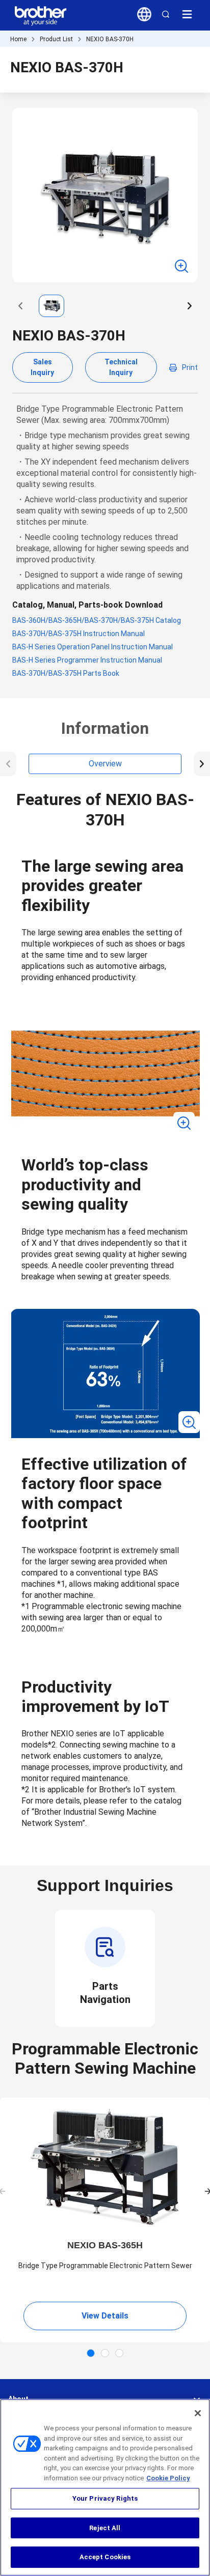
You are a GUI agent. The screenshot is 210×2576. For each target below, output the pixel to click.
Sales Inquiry (42, 367)
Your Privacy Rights (105, 2498)
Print (190, 367)
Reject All (105, 2528)
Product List (56, 39)
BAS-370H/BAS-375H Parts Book (66, 673)
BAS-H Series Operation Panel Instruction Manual (93, 647)
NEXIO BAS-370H (110, 39)
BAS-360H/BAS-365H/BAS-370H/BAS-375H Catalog (97, 620)
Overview (105, 764)
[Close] (198, 2413)
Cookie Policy (168, 2478)
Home (18, 39)
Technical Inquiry (121, 367)
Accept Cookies (105, 2557)
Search (166, 14)
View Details (105, 2316)
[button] (20, 306)
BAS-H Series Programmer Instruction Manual (87, 660)
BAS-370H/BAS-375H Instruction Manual (78, 634)
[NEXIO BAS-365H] (105, 2167)
